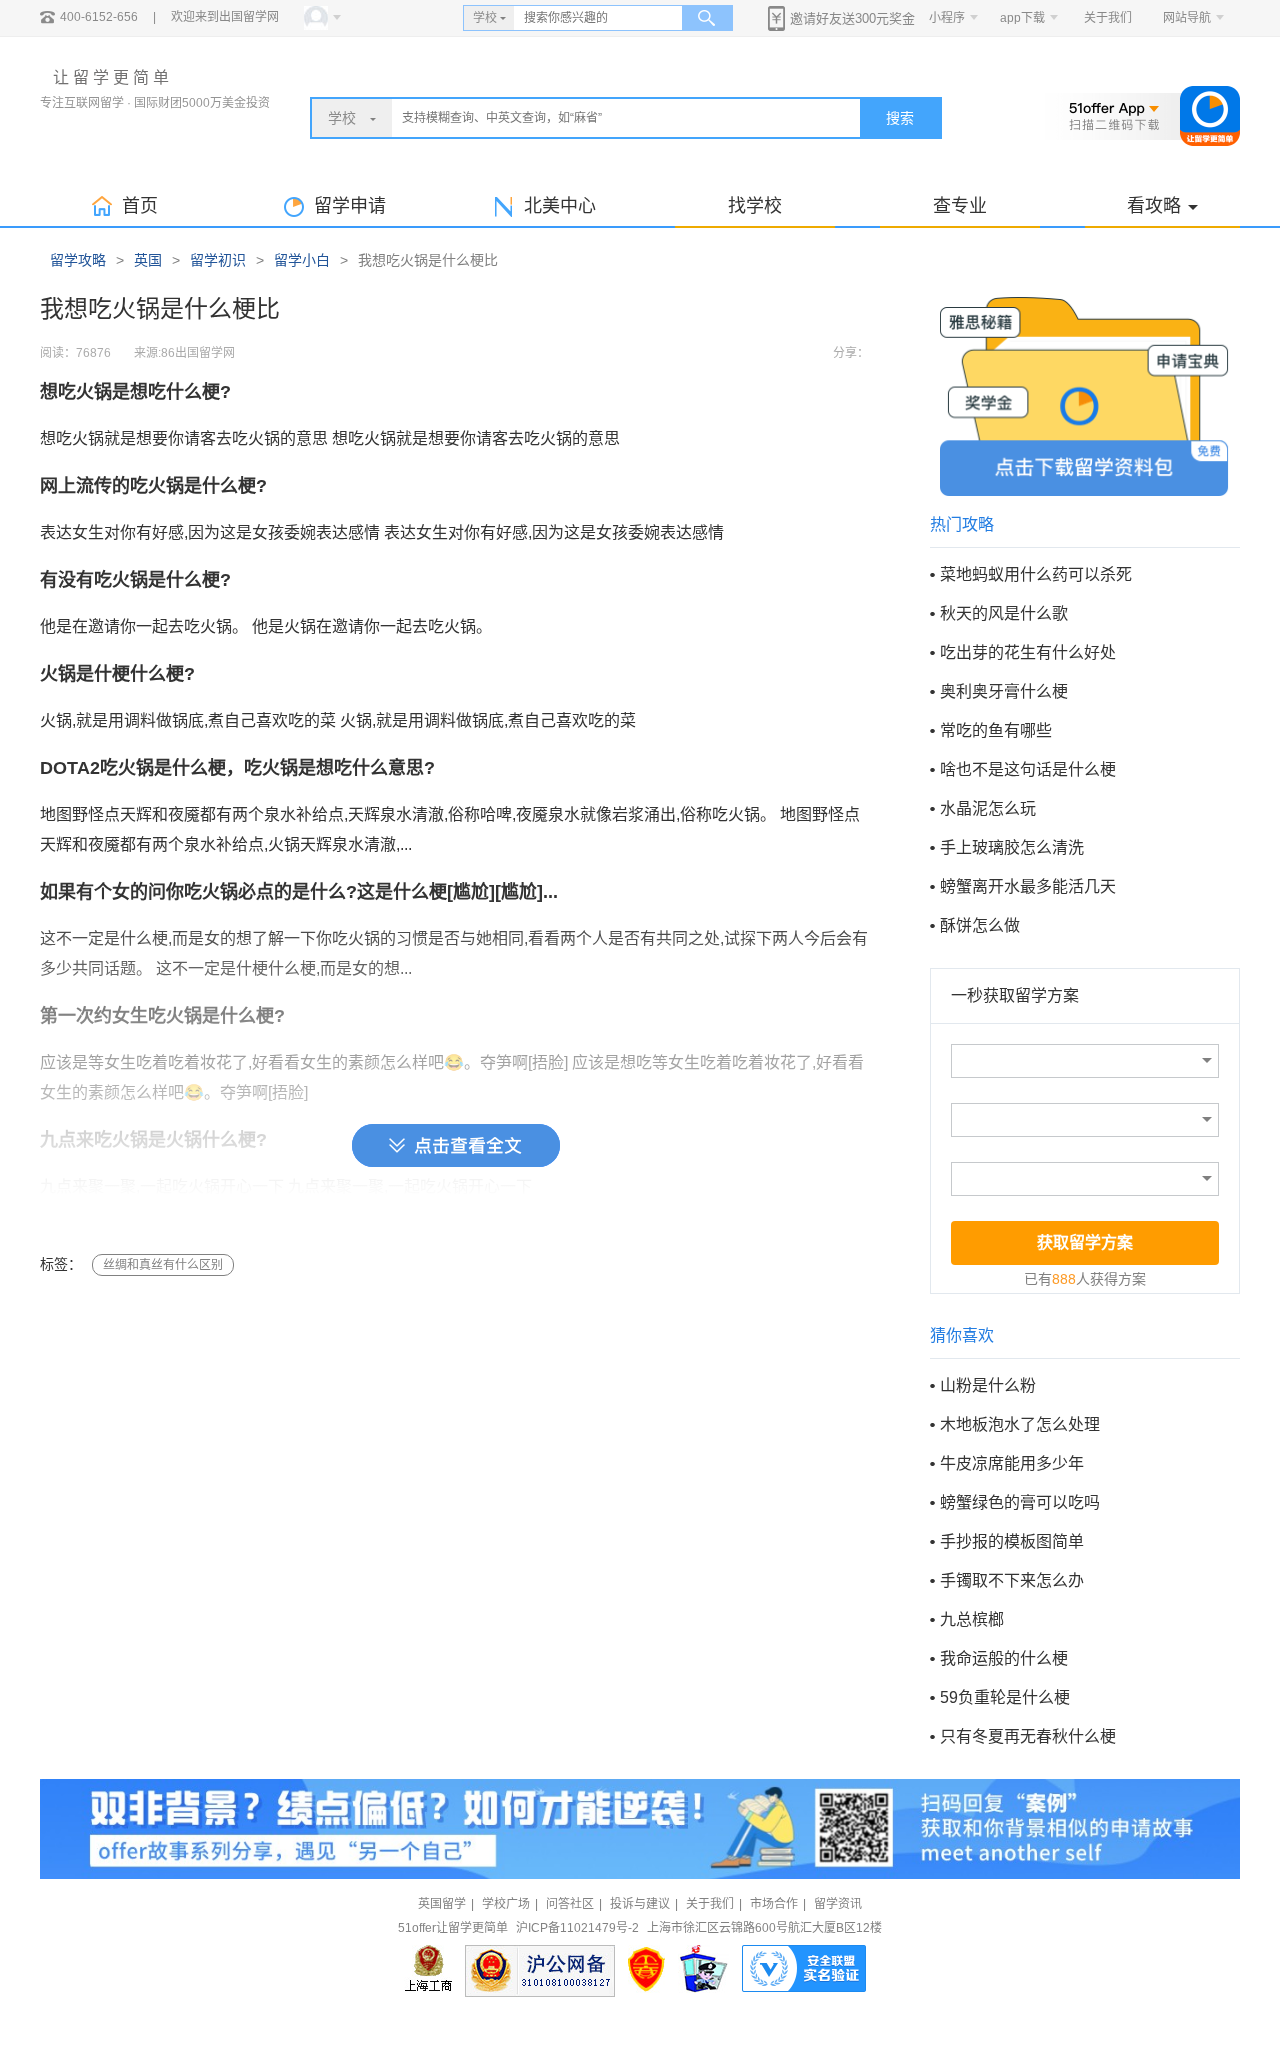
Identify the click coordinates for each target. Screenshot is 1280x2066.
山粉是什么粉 (988, 1385)
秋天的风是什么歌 (1004, 613)
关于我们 (1108, 18)
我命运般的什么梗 (1004, 1658)
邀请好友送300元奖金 (852, 18)
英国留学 (442, 1904)
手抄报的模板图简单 (1012, 1541)
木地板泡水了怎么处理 (1020, 1424)
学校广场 (506, 1904)
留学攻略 (78, 260)
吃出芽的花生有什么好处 (1028, 652)
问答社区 (570, 1904)
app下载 (1022, 18)
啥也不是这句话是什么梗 (1028, 769)
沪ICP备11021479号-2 (577, 1928)
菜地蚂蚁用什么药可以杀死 (1036, 574)
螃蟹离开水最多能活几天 (1028, 886)
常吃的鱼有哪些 (996, 730)
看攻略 (1154, 206)
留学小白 (302, 260)
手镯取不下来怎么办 (1012, 1580)
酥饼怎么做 (980, 925)
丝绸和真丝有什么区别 (163, 1265)
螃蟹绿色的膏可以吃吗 (1020, 1502)
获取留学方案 (1085, 1242)
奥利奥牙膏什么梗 (1004, 691)
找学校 (755, 206)
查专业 (960, 206)
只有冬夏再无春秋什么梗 (1028, 1736)
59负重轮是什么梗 (1005, 1697)
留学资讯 (838, 1904)
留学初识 (218, 260)
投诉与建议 (640, 1904)
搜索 (900, 118)
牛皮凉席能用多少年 (1012, 1463)
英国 (148, 260)
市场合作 (774, 1904)
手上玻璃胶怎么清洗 (1012, 847)
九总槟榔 (972, 1619)
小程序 (947, 18)
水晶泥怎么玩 (988, 808)
